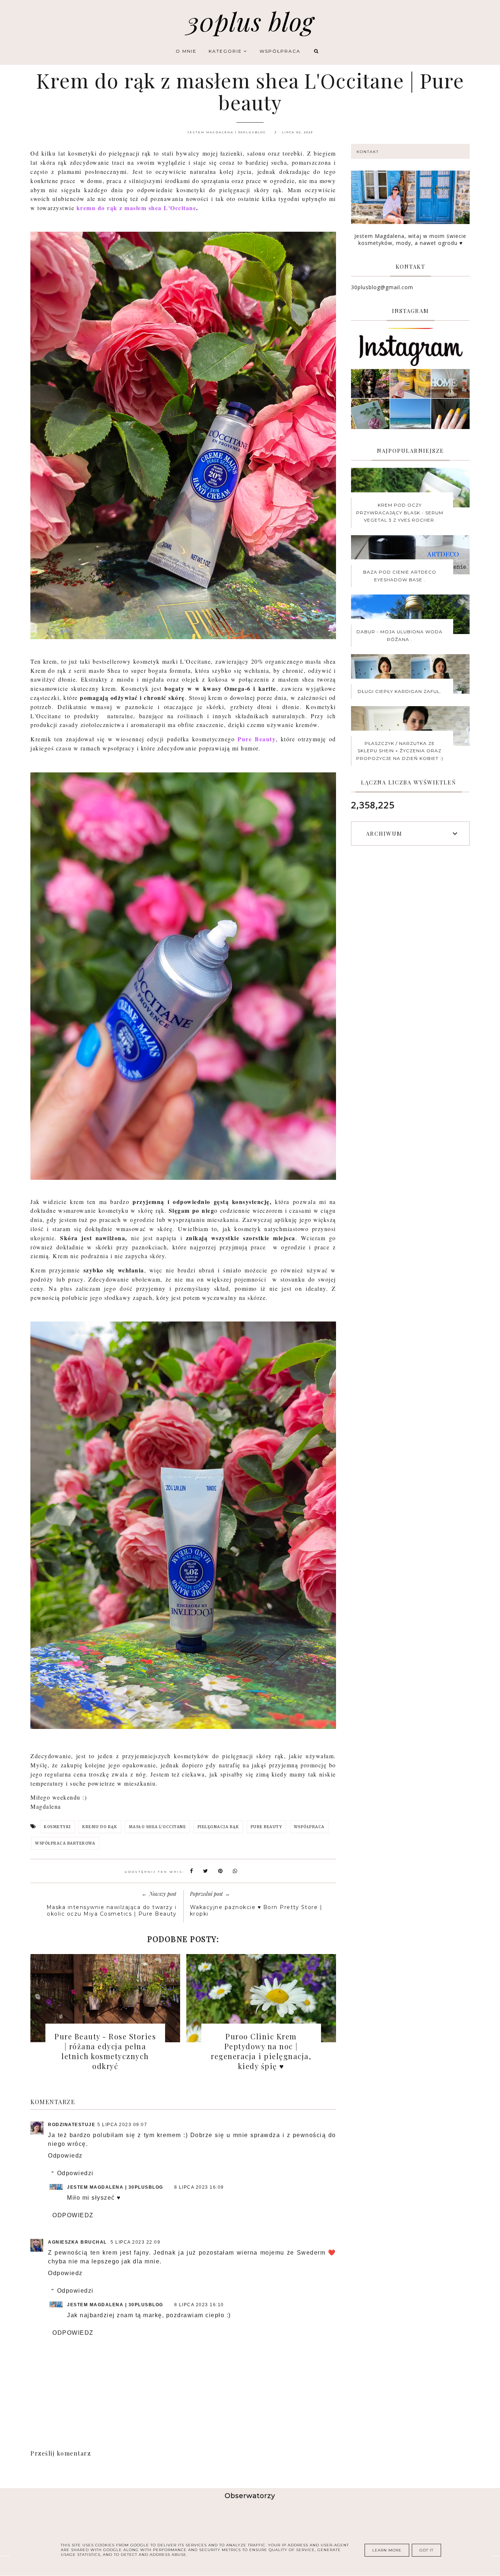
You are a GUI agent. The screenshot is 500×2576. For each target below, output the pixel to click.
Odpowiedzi (75, 2173)
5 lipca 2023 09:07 (122, 2125)
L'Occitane (180, 208)
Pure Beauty (257, 739)
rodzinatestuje (72, 2125)
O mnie (186, 51)
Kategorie (226, 51)
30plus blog (250, 21)
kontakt (368, 152)
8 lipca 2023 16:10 (199, 2305)
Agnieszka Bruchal (78, 2242)
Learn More (387, 2550)
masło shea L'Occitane (158, 1827)
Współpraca (280, 51)
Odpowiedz (65, 2156)
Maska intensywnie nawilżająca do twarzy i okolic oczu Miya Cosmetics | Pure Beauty (112, 1910)
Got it (426, 2550)
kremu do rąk (100, 1827)
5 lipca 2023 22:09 (135, 2242)
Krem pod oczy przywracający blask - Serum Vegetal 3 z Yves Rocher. (400, 512)
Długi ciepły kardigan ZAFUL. (400, 691)
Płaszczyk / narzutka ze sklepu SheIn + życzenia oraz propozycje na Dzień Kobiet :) (400, 751)
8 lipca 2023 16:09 (199, 2187)
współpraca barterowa (65, 1843)
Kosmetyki (57, 1827)
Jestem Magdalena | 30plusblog (115, 2187)
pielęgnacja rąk (219, 1827)
